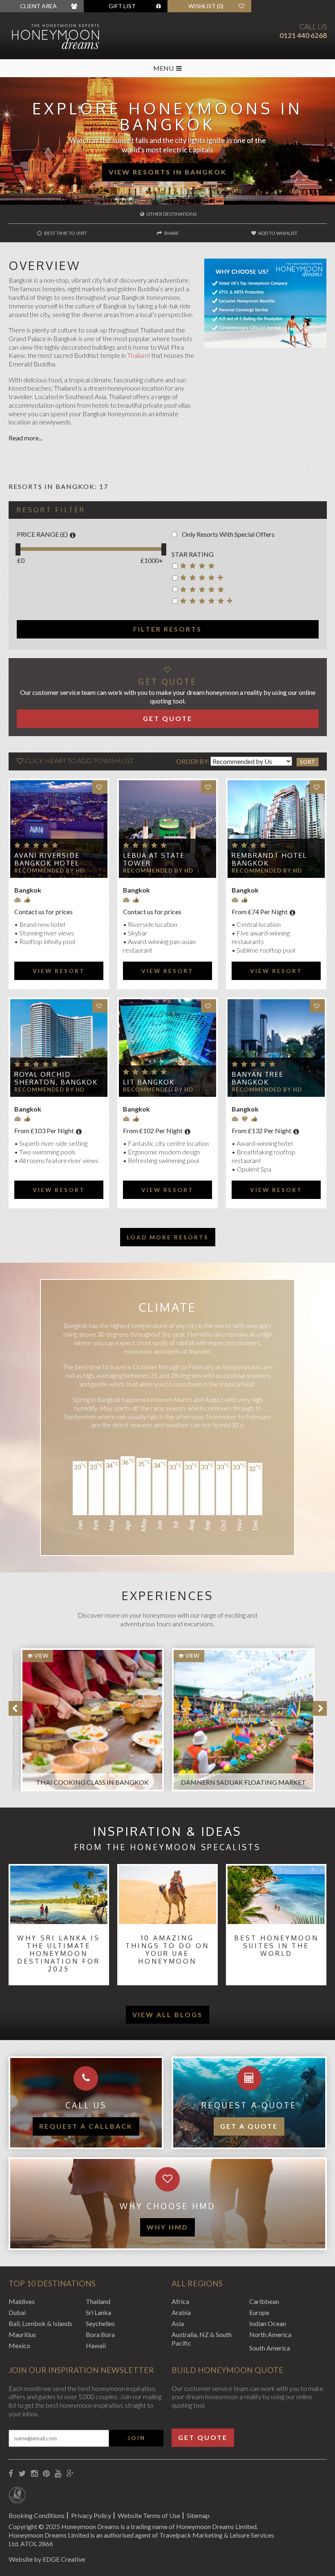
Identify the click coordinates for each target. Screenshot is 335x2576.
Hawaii (96, 2345)
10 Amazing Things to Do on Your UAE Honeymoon (167, 1950)
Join (136, 2438)
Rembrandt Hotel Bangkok (269, 859)
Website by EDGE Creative (47, 2559)
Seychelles (100, 2323)
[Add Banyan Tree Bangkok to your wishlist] (317, 1006)
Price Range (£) (42, 534)
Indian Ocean (268, 2323)
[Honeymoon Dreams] (70, 36)
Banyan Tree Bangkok (258, 1078)
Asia (178, 2323)
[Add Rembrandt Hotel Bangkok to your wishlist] (317, 787)
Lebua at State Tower (154, 859)
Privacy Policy (91, 2515)
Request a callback (86, 2126)
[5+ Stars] (204, 602)
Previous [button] (16, 1708)
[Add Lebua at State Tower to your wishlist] (209, 787)
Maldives (22, 2301)
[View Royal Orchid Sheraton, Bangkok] (59, 1048)
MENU (163, 68)
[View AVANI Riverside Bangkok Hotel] (59, 829)
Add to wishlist (277, 233)
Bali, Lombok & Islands (40, 2323)
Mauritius (22, 2334)
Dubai (17, 2312)
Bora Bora (100, 2334)
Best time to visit (65, 233)
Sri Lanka (98, 2312)
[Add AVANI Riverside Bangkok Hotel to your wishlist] (100, 787)
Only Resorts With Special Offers (228, 534)
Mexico (19, 2345)
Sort (308, 762)
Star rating (193, 554)
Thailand (138, 355)
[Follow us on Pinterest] (46, 2474)
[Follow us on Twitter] (22, 2474)
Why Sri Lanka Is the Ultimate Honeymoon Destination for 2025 (59, 1954)
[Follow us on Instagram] (34, 2474)
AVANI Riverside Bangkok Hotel (47, 859)
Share (171, 233)
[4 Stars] (204, 567)
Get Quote (168, 718)
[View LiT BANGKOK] (167, 1048)
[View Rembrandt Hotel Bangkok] (276, 829)
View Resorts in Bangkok (168, 172)
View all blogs (167, 2015)
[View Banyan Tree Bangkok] (276, 1048)
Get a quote (249, 2126)
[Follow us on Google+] (70, 2474)
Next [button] (320, 1708)
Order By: (193, 761)
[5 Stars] (204, 591)
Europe (259, 2312)
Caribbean (264, 2301)
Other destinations (171, 214)
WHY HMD (167, 2227)
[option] (88, 1716)
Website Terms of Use (149, 2515)
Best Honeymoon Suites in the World (276, 1946)
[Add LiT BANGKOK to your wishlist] (209, 1006)
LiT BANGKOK (149, 1082)
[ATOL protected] (17, 2496)
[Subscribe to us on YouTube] (58, 2474)
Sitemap (198, 2515)
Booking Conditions (37, 2515)
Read (16, 438)
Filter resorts (167, 629)
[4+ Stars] (204, 579)
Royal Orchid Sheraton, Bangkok (56, 1078)
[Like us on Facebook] (11, 2474)
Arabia (181, 2312)
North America (270, 2334)
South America (270, 2348)
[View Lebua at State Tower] (167, 829)
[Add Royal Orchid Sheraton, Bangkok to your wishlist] (100, 1006)
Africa (180, 2301)
